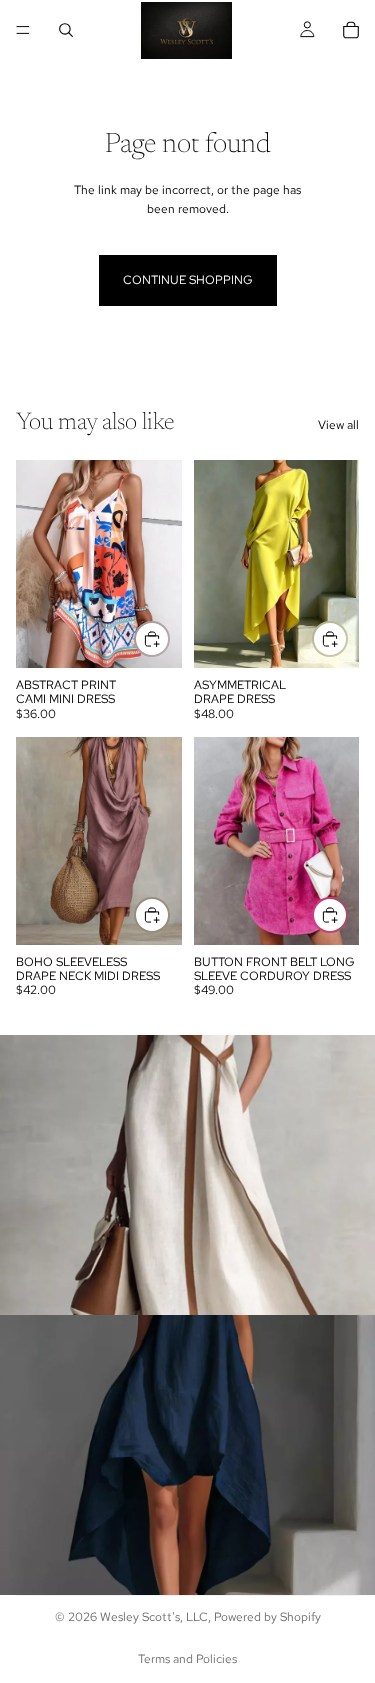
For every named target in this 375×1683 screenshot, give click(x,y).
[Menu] (23, 30)
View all (338, 425)
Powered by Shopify (267, 1617)
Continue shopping (188, 280)
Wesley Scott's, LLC (154, 1617)
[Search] (66, 30)
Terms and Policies (187, 1659)
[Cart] (351, 30)
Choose (169, 638)
